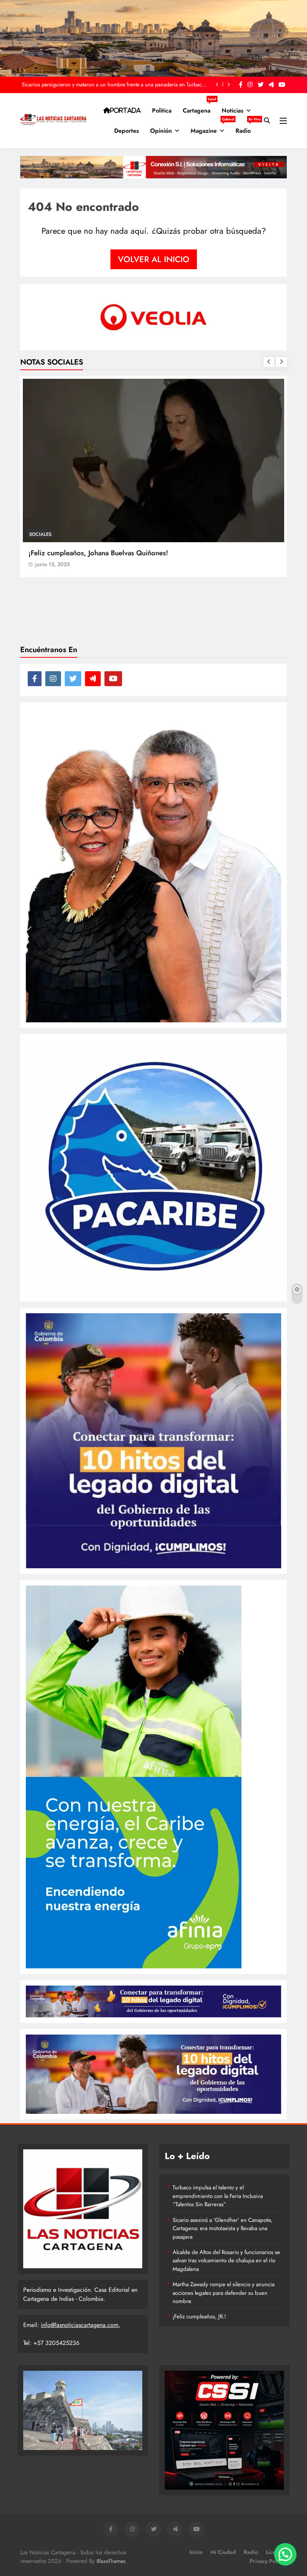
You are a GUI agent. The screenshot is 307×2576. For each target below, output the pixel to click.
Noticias (232, 110)
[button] (285, 2554)
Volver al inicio (154, 259)
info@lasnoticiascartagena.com (80, 2325)
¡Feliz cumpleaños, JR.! (199, 2316)
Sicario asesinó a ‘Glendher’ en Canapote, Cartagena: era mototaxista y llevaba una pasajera (223, 2228)
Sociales (40, 534)
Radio (246, 128)
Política (162, 110)
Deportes (127, 131)
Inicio (196, 2552)
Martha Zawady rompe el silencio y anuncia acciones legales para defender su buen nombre (224, 2293)
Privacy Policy (267, 2561)
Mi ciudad (223, 2552)
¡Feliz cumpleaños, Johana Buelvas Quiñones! (98, 553)
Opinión (161, 131)
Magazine (210, 128)
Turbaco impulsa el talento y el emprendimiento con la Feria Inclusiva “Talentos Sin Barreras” (218, 2196)
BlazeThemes (111, 2561)
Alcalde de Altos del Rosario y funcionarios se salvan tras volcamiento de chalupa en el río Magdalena (226, 2261)
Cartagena (199, 108)
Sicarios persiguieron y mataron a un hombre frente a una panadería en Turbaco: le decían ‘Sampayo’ (114, 85)
